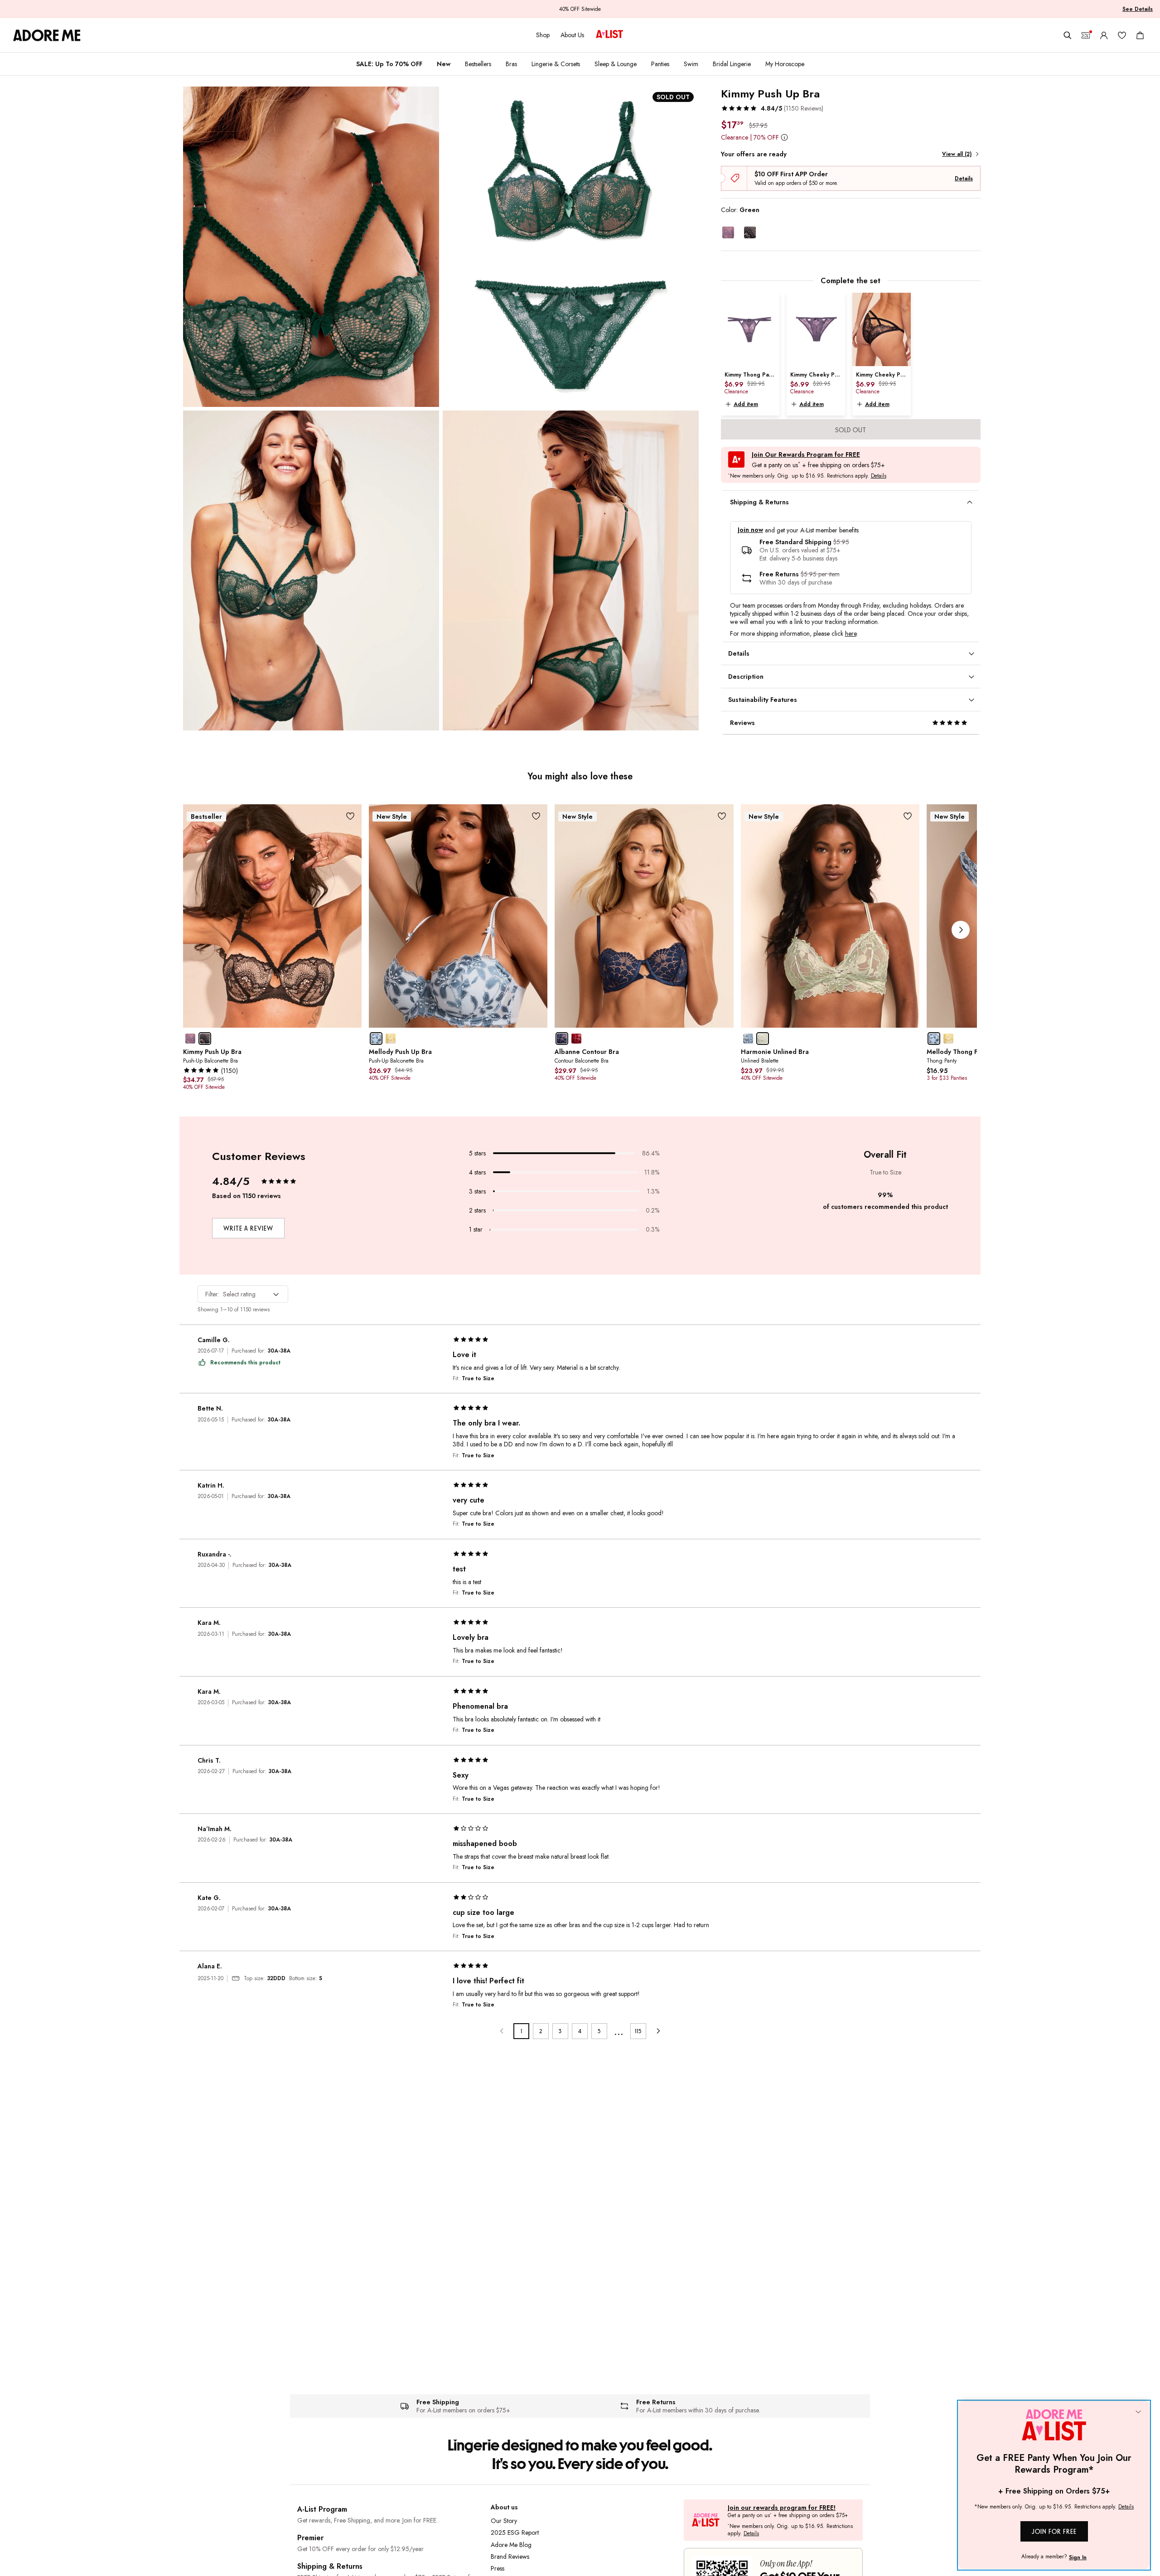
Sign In (1078, 2557)
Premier (310, 2538)
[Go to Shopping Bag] (1140, 35)
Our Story (504, 2521)
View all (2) (957, 154)
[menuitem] (389, 64)
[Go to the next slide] (961, 930)
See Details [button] (1138, 9)
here (851, 633)
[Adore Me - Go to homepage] (47, 35)
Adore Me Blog (511, 2545)
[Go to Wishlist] (1122, 35)
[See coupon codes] (1086, 35)
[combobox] (243, 1294)
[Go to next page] (658, 2031)
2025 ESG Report (515, 2533)
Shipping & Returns (330, 2566)
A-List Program (322, 2509)
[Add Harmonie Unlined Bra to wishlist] (908, 816)
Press (498, 2568)
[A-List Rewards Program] (609, 35)
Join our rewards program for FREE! (782, 2508)
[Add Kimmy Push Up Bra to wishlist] (350, 816)
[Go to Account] (1104, 35)
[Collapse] (1138, 2412)
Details (964, 179)
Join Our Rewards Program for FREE (806, 455)
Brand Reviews (510, 2557)
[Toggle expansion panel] (970, 503)
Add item (746, 404)
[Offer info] (785, 137)
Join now (750, 530)
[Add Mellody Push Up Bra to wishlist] (536, 816)
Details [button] (879, 476)
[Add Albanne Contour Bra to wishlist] (722, 816)
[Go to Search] (1068, 35)
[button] (772, 108)
